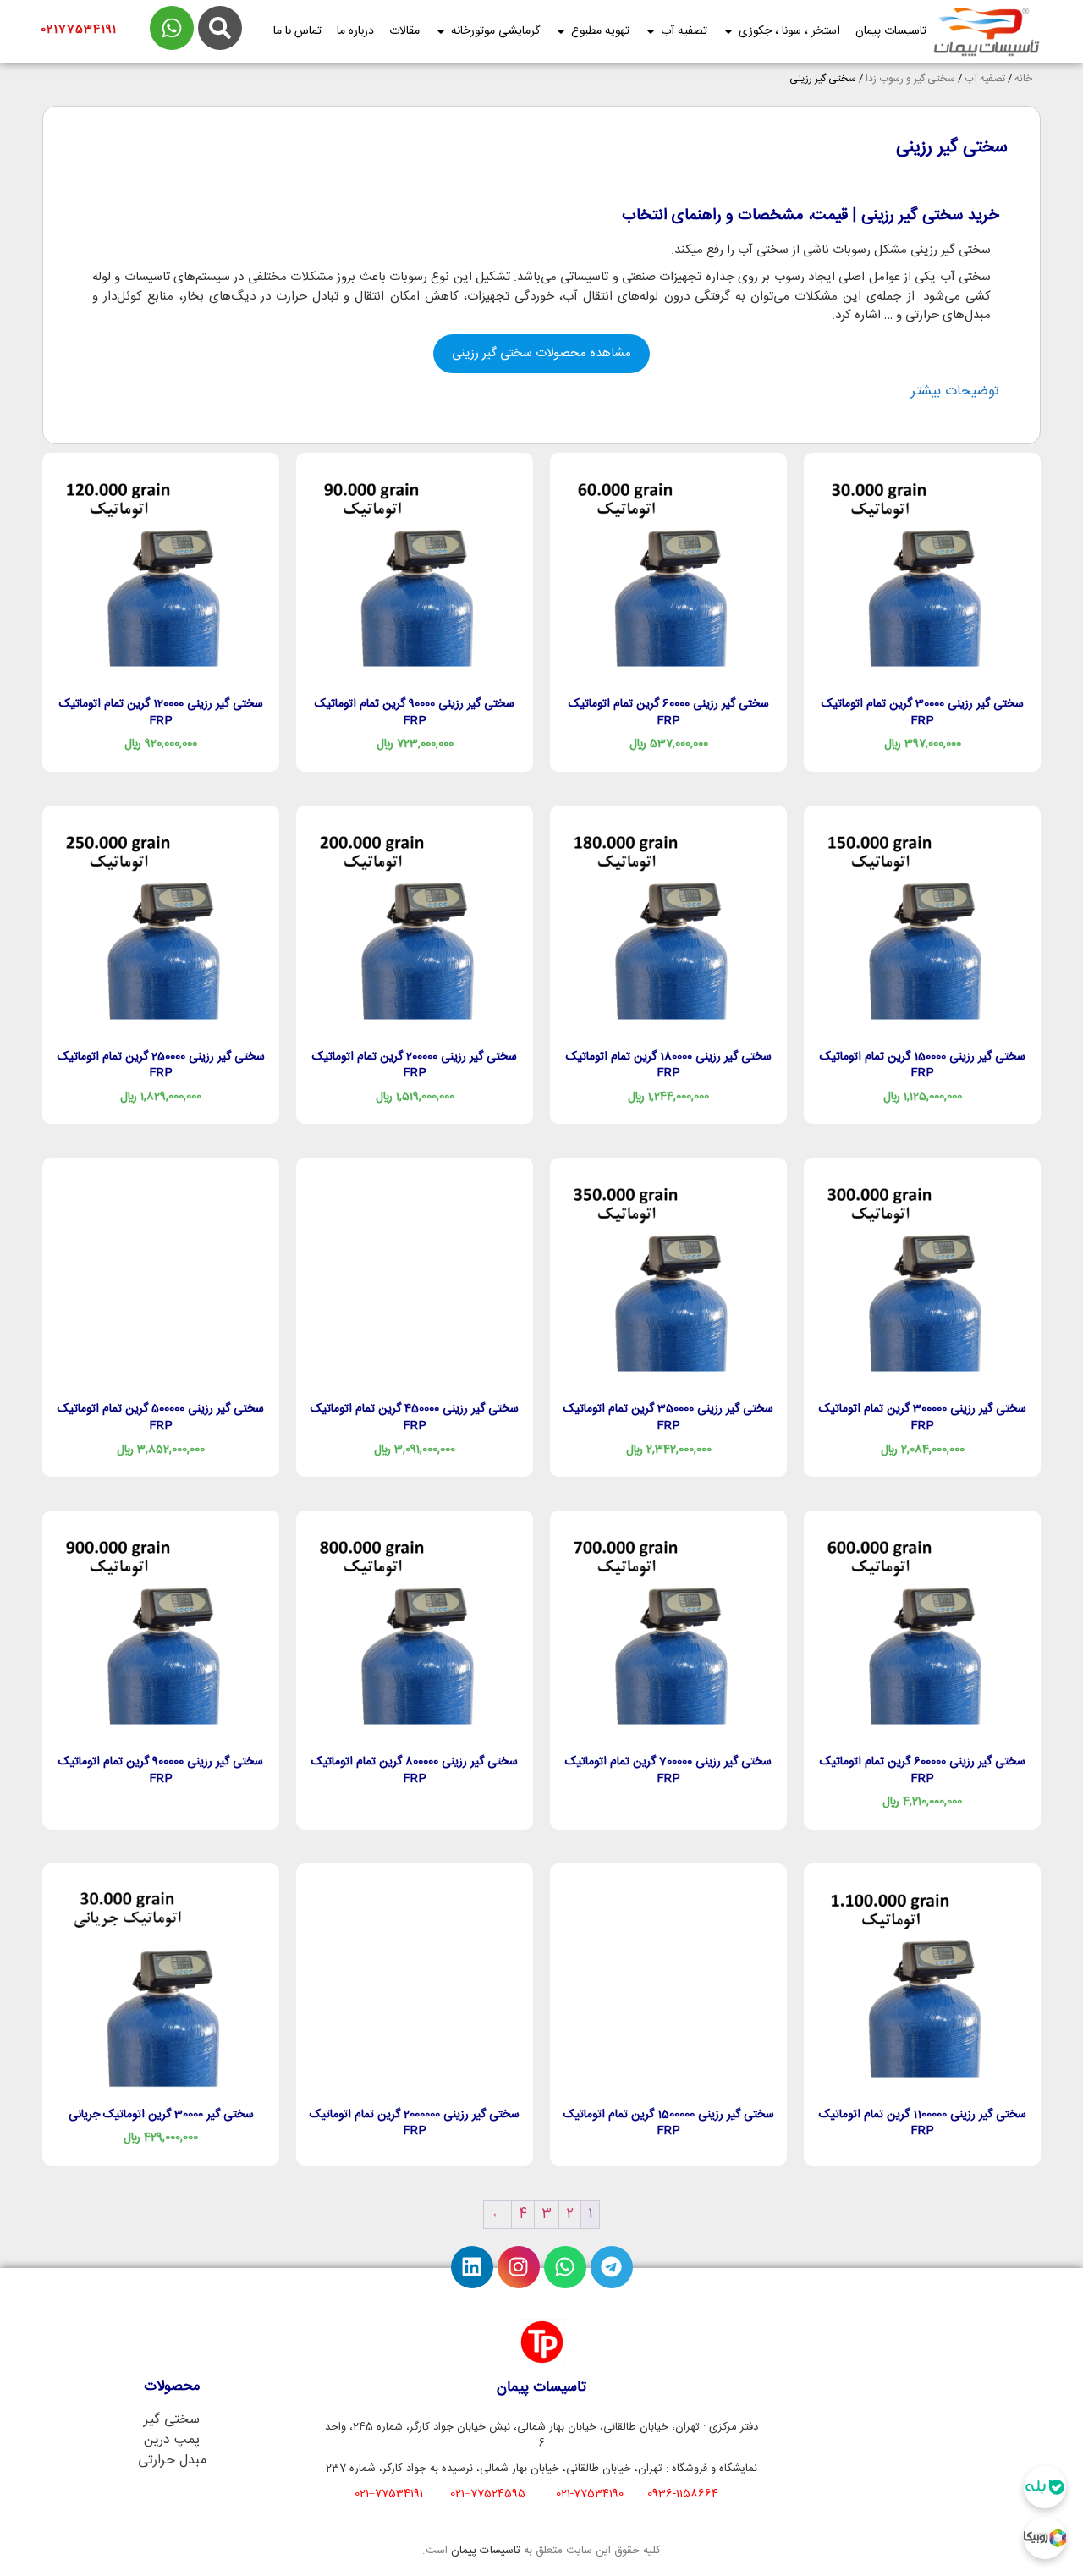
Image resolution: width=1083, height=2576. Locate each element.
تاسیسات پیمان (486, 2551)
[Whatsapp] (565, 2267)
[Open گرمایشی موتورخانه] (441, 32)
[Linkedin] (472, 2267)
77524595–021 (488, 2494)
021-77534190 (590, 2494)
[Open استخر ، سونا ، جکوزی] (728, 32)
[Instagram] (519, 2267)
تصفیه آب (985, 79)
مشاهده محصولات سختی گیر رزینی (541, 353)
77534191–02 (389, 2494)
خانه (1023, 79)
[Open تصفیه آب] (651, 32)
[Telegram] (612, 2267)
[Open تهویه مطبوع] (561, 32)
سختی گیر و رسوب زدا (910, 79)
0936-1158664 (683, 2494)
